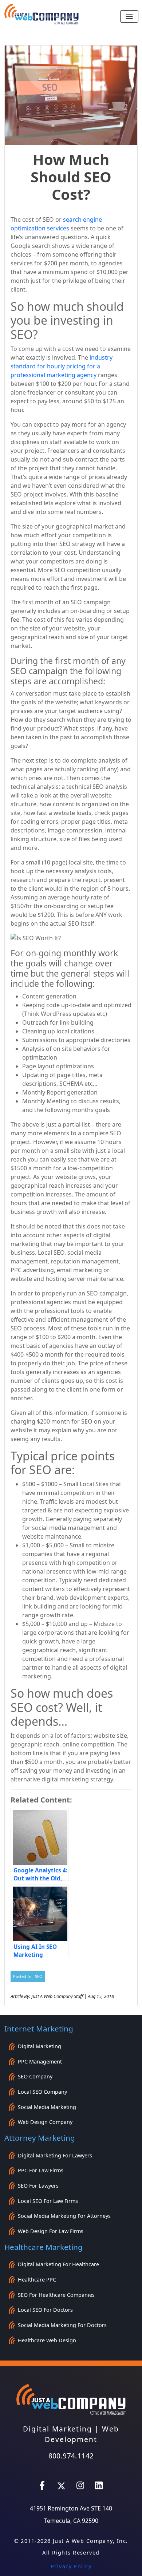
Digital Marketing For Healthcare (58, 2264)
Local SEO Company (42, 2092)
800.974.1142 (71, 2456)
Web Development (82, 2434)
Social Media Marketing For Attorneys (64, 2216)
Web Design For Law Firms (51, 2231)
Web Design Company (45, 2122)
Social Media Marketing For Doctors (62, 2325)
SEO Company (35, 2076)
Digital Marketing (40, 2046)
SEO (39, 1976)
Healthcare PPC (37, 2280)
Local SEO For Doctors (45, 2310)
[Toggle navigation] (129, 16)
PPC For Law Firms (41, 2170)
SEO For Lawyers (38, 2186)
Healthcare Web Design (47, 2340)
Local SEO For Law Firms (48, 2201)
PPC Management (40, 2061)
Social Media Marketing (47, 2107)
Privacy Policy (71, 2566)
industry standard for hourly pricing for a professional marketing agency (62, 366)
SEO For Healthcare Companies (56, 2295)
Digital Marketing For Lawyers (55, 2155)
